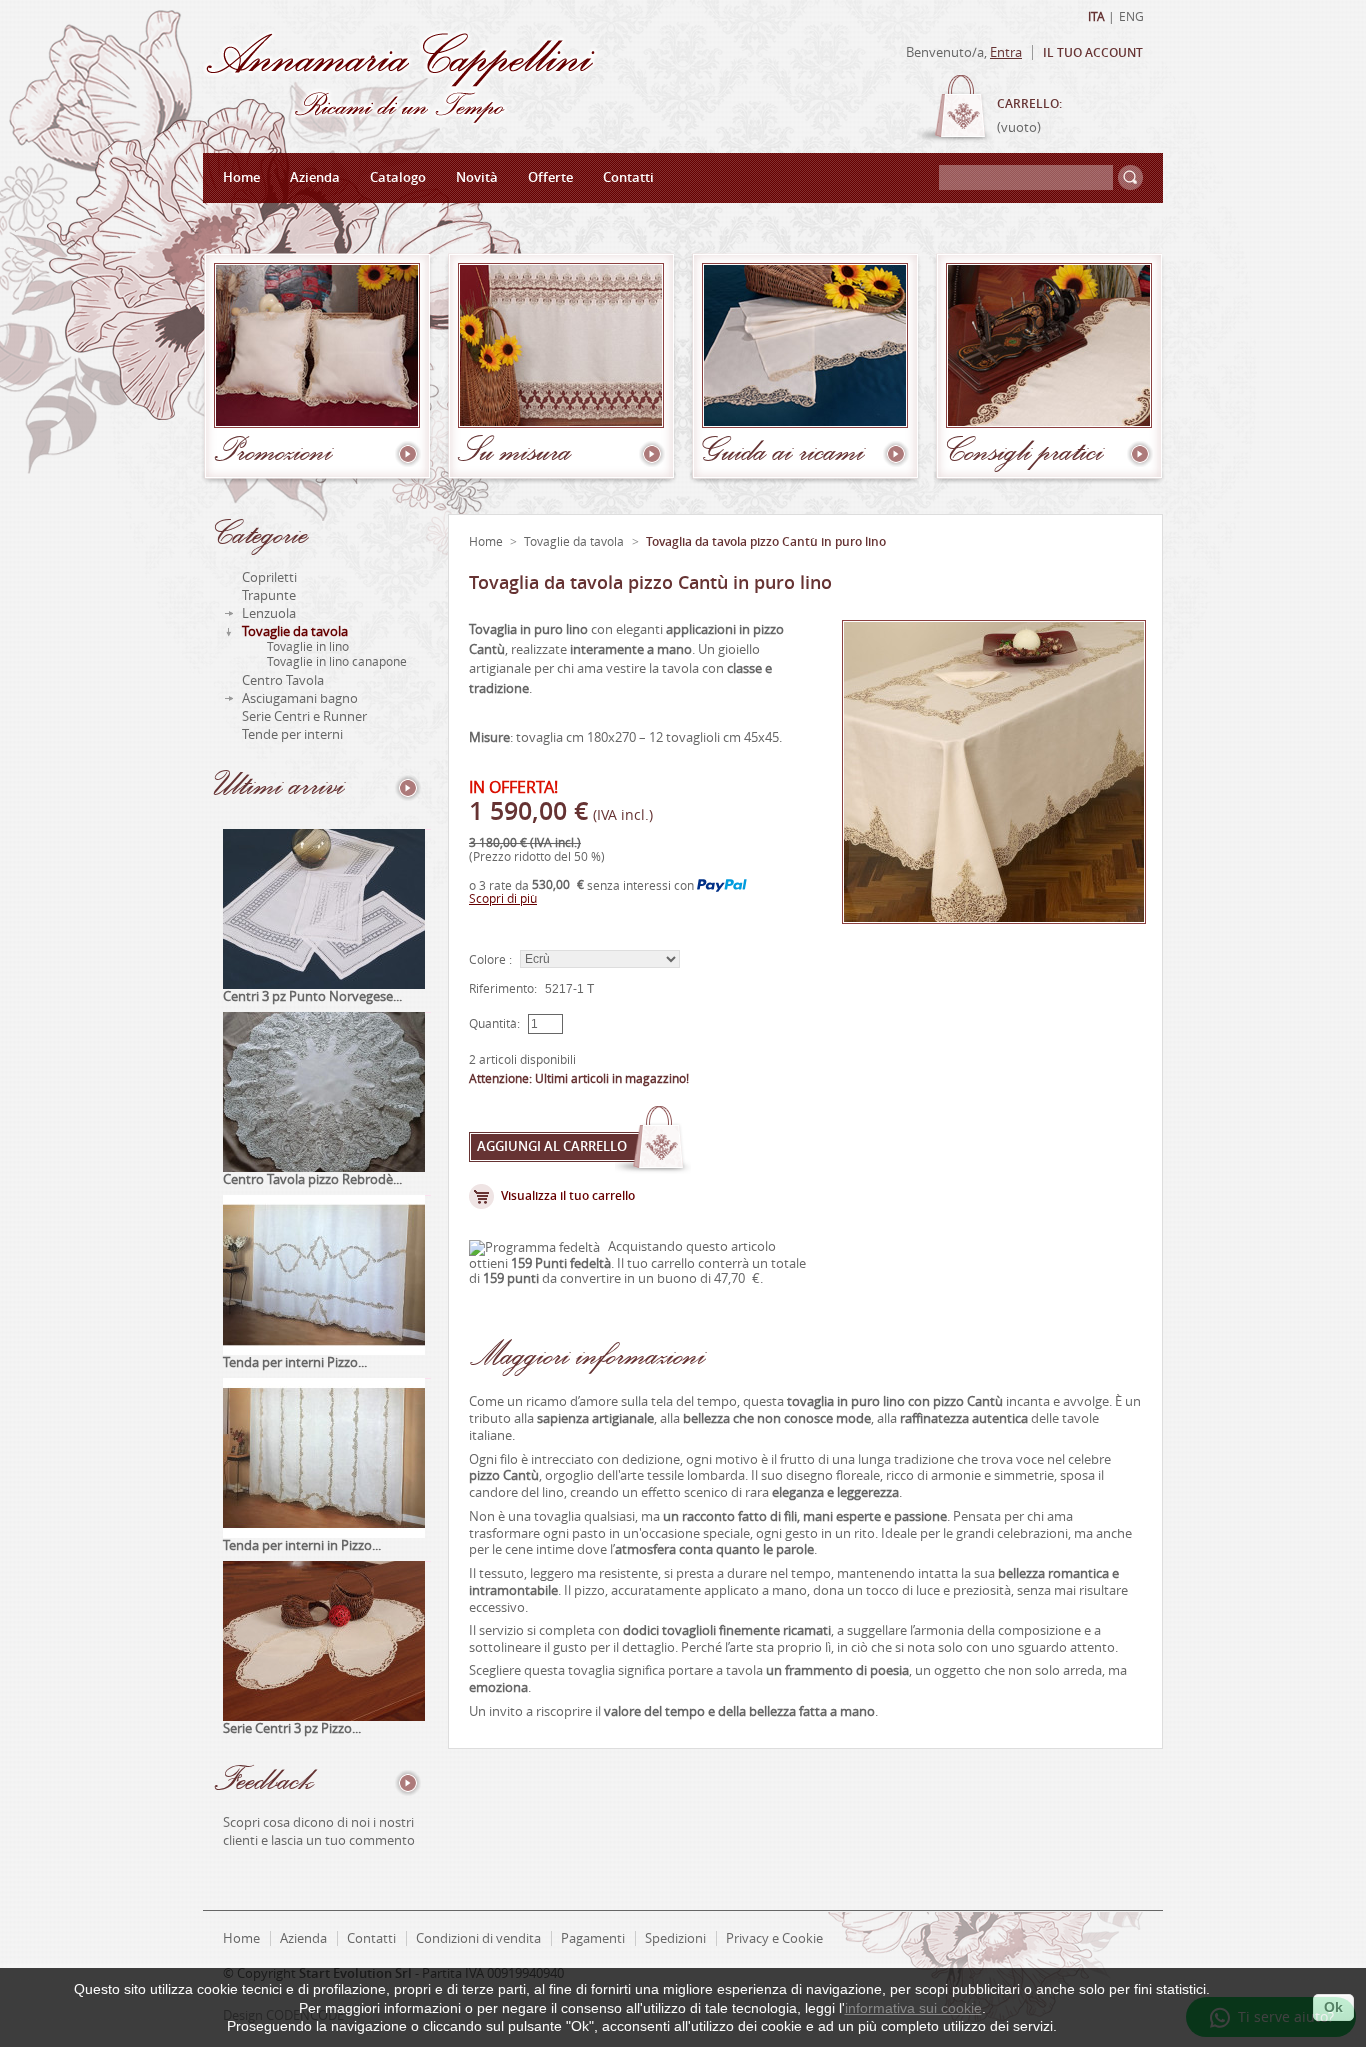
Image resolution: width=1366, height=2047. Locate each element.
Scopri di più (503, 899)
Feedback (264, 1784)
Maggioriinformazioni (587, 1354)
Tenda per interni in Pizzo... (302, 1545)
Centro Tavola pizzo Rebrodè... (312, 1179)
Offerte (550, 177)
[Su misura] (564, 285)
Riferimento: (503, 989)
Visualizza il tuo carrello (568, 1196)
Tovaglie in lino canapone (337, 662)
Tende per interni (292, 734)
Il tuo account (1093, 53)
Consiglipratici (1024, 455)
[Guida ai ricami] (808, 285)
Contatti (628, 177)
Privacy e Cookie (774, 1938)
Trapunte (269, 595)
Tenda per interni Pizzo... (295, 1362)
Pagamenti (593, 1938)
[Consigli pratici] (1052, 285)
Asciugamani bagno (300, 698)
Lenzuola (269, 613)
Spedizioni (675, 1938)
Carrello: (1029, 104)
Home (241, 177)
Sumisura (514, 455)
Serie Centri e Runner (304, 716)
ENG (1131, 17)
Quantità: (494, 1024)
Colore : (490, 960)
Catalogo (398, 177)
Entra (1006, 52)
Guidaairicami (783, 455)
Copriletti (269, 577)
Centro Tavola (283, 680)
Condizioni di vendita (478, 1938)
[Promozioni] (320, 285)
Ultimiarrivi (279, 789)
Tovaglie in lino (308, 647)
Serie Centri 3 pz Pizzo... (292, 1728)
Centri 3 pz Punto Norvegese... (312, 996)
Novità (477, 177)
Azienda (315, 177)
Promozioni (273, 455)
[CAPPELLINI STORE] (400, 120)
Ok (1333, 2007)
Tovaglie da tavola (295, 631)
